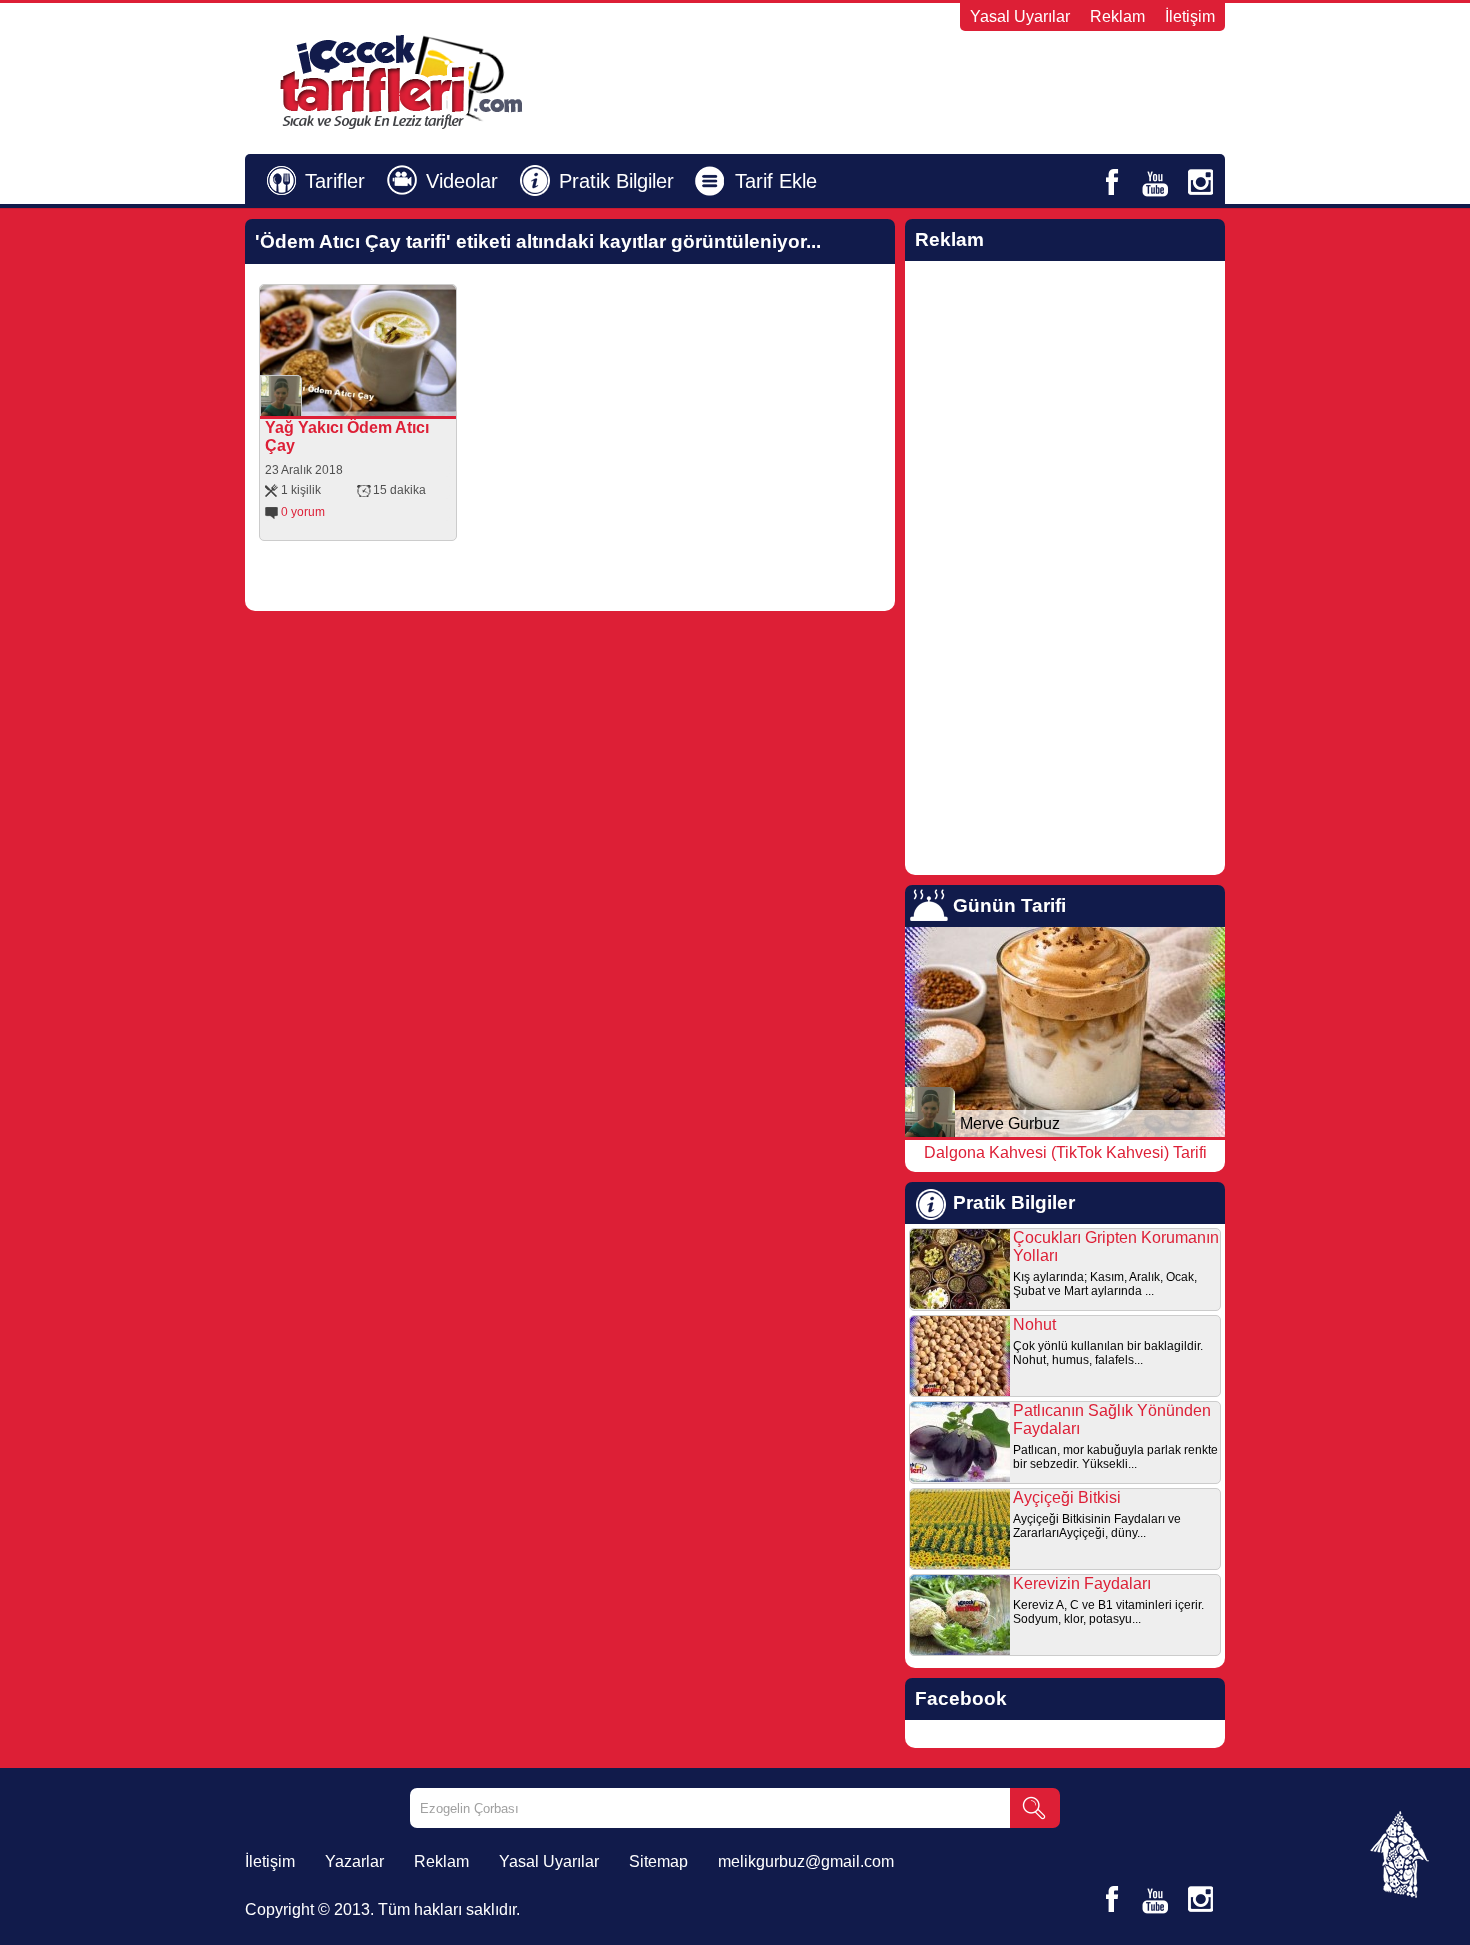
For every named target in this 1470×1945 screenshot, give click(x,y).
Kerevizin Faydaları (1082, 1583)
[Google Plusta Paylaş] (405, 401)
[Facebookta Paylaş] (349, 401)
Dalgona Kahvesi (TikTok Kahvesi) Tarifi (1065, 1152)
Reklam (1117, 16)
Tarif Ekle (776, 181)
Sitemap (658, 1861)
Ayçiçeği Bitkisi (1067, 1497)
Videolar (462, 181)
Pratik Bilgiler (616, 181)
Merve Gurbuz (1010, 1123)
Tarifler (335, 181)
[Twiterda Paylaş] (377, 401)
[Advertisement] (981, 81)
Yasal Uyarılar (1020, 16)
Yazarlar (354, 1861)
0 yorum (303, 512)
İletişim (1190, 16)
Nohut (1034, 1324)
